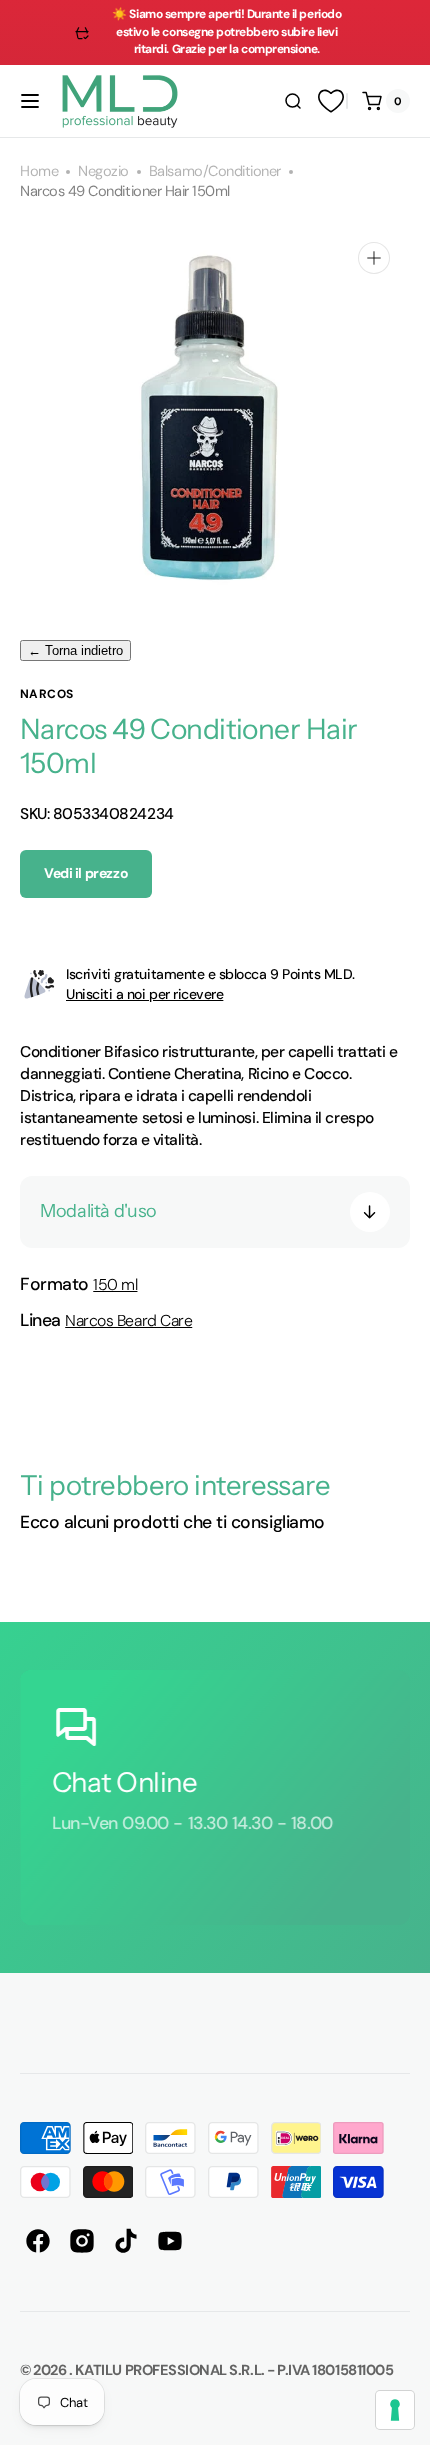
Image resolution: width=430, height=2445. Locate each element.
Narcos (47, 694)
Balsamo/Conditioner (215, 171)
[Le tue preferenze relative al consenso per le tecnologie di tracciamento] (395, 2410)
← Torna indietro (75, 650)
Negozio (103, 171)
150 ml (115, 1284)
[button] (30, 101)
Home (39, 171)
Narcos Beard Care (128, 1320)
